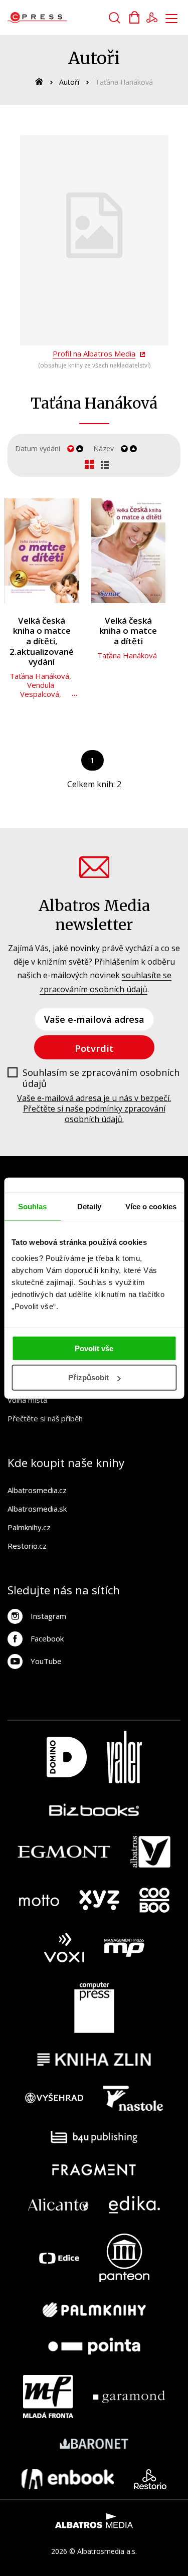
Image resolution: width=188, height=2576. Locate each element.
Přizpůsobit (88, 1377)
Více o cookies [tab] (151, 1207)
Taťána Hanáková (39, 676)
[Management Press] (124, 1948)
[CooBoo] (154, 1900)
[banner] (64, 18)
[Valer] (124, 1757)
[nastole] (133, 2098)
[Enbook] (68, 2479)
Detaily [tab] (89, 1207)
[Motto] (39, 1900)
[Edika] (134, 2205)
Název (104, 448)
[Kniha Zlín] (94, 2059)
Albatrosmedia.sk (37, 1509)
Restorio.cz (27, 1546)
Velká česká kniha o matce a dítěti (128, 631)
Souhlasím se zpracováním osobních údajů (101, 1078)
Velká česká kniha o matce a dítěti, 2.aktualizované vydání (42, 641)
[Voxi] (64, 1948)
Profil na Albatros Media (94, 353)
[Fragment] (94, 2170)
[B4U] (94, 2137)
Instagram (48, 1616)
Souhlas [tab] (33, 1207)
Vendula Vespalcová (40, 689)
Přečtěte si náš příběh (45, 1418)
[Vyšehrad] (54, 2098)
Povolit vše (94, 1348)
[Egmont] (64, 1852)
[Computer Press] (94, 2008)
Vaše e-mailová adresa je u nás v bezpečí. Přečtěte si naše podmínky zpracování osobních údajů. (94, 1109)
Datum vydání (38, 448)
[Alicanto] (58, 2205)
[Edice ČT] (59, 2258)
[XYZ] (99, 1900)
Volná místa (27, 1400)
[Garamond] (129, 2397)
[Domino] (67, 1757)
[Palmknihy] (94, 2310)
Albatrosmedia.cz (37, 1490)
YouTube (46, 1661)
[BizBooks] (94, 1810)
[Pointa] (94, 2346)
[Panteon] (124, 2258)
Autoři (69, 82)
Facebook (47, 1638)
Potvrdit (94, 1048)
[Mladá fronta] (48, 2397)
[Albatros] (150, 1852)
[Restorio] (150, 2479)
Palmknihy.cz (29, 1527)
